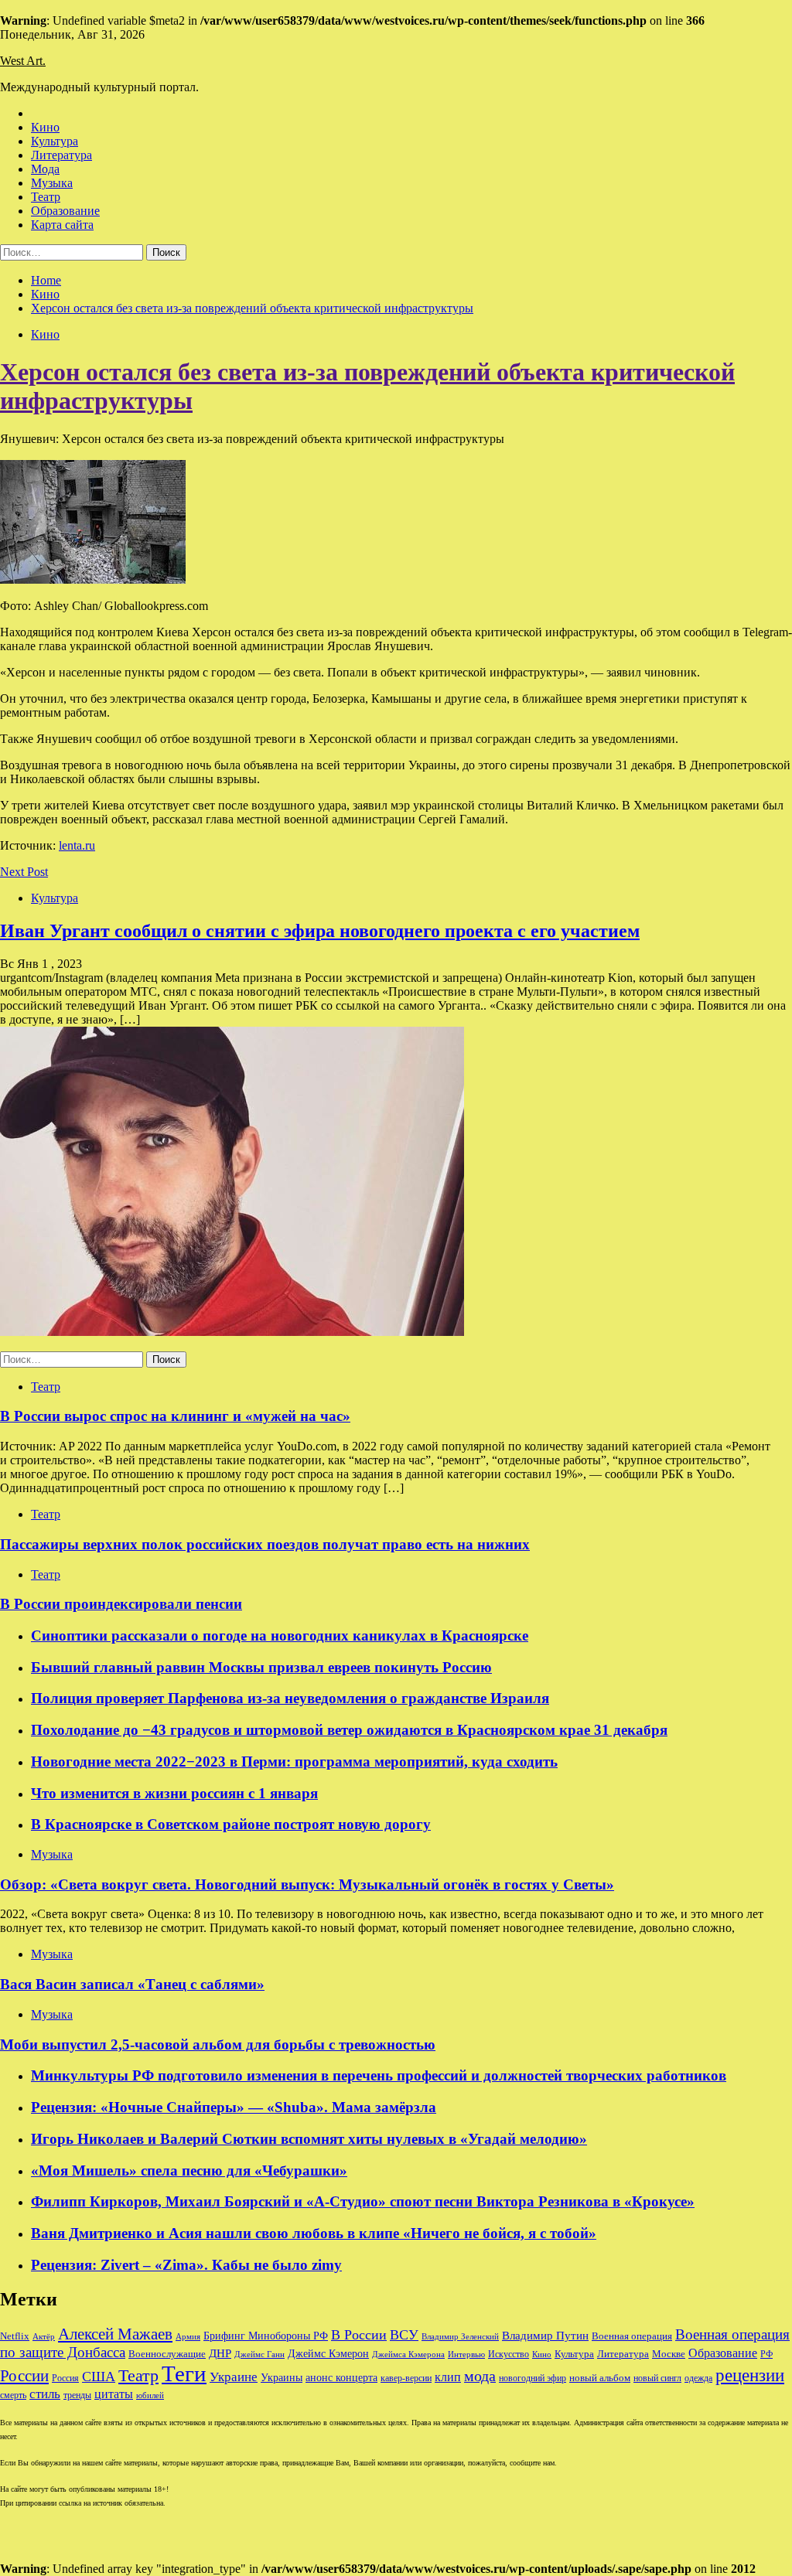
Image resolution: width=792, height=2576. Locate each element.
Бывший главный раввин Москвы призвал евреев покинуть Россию (261, 1667)
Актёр (44, 2336)
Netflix (15, 2336)
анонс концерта (341, 2378)
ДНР (220, 2353)
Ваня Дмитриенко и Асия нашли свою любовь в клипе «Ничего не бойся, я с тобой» (314, 2233)
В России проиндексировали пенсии (121, 1604)
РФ (766, 2354)
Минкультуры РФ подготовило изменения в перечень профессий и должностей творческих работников (379, 2075)
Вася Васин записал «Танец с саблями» (132, 1984)
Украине (234, 2377)
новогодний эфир (533, 2378)
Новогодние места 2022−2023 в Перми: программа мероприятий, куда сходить (294, 1762)
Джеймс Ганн (259, 2354)
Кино (45, 127)
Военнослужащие (167, 2354)
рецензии (750, 2375)
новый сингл (657, 2378)
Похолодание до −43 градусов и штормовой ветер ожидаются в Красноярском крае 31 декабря (349, 1730)
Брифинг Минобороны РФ (266, 2336)
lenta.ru (77, 845)
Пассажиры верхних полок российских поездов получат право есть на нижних (265, 1544)
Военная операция (632, 2336)
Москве (669, 2354)
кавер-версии (406, 2378)
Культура (55, 141)
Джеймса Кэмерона (408, 2354)
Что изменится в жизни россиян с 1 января (174, 1793)
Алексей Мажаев (115, 2334)
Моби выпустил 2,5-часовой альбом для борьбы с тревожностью (218, 2044)
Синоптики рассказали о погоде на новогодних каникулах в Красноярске (280, 1636)
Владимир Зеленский (460, 2337)
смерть (13, 2395)
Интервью (466, 2354)
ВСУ (404, 2335)
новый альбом (600, 2378)
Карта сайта (62, 225)
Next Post (24, 872)
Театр (46, 197)
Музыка (52, 183)
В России (359, 2335)
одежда (698, 2378)
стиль (45, 2394)
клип (448, 2377)
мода (480, 2376)
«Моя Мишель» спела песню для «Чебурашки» (189, 2171)
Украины (282, 2378)
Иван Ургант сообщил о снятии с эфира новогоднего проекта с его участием (320, 931)
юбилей (150, 2395)
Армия (188, 2337)
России (24, 2376)
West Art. (23, 61)
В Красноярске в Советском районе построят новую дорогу (231, 1824)
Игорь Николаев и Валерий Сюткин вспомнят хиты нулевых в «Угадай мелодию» (309, 2139)
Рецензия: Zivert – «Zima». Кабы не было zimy (186, 2265)
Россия (65, 2378)
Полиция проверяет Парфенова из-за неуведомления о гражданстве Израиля (290, 1698)
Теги (184, 2373)
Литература (61, 155)
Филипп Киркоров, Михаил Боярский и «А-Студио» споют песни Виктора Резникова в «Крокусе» (363, 2201)
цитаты (114, 2394)
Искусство (509, 2355)
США (99, 2377)
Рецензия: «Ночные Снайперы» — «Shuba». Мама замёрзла (234, 2107)
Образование (65, 211)
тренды (77, 2395)
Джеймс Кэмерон (328, 2353)
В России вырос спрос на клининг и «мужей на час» (175, 1416)
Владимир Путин (545, 2335)
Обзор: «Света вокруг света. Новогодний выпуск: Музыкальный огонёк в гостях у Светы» (307, 1884)
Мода (45, 169)
